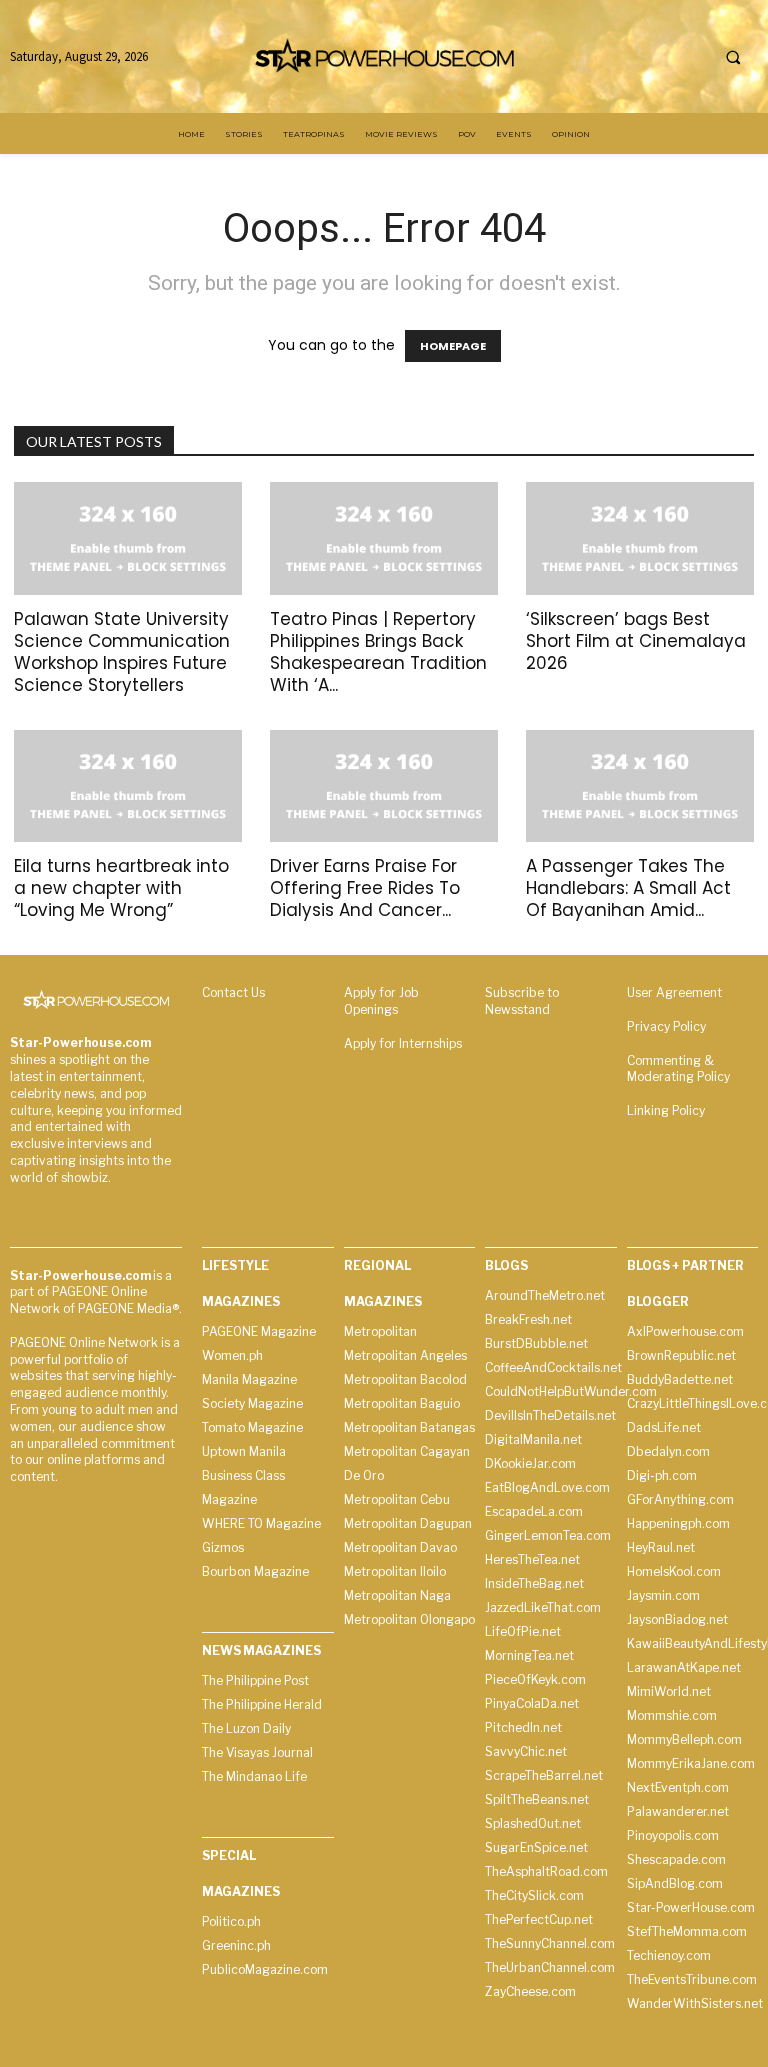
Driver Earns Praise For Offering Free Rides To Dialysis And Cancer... (365, 888)
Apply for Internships (403, 1043)
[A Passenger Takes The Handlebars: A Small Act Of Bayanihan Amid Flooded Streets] (640, 786)
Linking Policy (666, 1110)
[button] (733, 57)
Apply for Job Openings (381, 1001)
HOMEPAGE (453, 346)
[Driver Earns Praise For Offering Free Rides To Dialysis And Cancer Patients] (384, 786)
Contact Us (233, 992)
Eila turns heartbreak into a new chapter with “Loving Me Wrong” (121, 888)
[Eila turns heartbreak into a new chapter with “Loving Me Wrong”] (128, 786)
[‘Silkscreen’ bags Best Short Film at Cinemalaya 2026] (640, 538)
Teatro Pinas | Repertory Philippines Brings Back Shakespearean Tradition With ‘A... (378, 652)
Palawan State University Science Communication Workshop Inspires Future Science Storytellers (122, 652)
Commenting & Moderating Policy (678, 1069)
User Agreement (674, 992)
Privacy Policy (666, 1026)
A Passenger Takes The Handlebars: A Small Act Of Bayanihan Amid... (628, 888)
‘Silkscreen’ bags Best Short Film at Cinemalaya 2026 (636, 641)
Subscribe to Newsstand (522, 1001)
